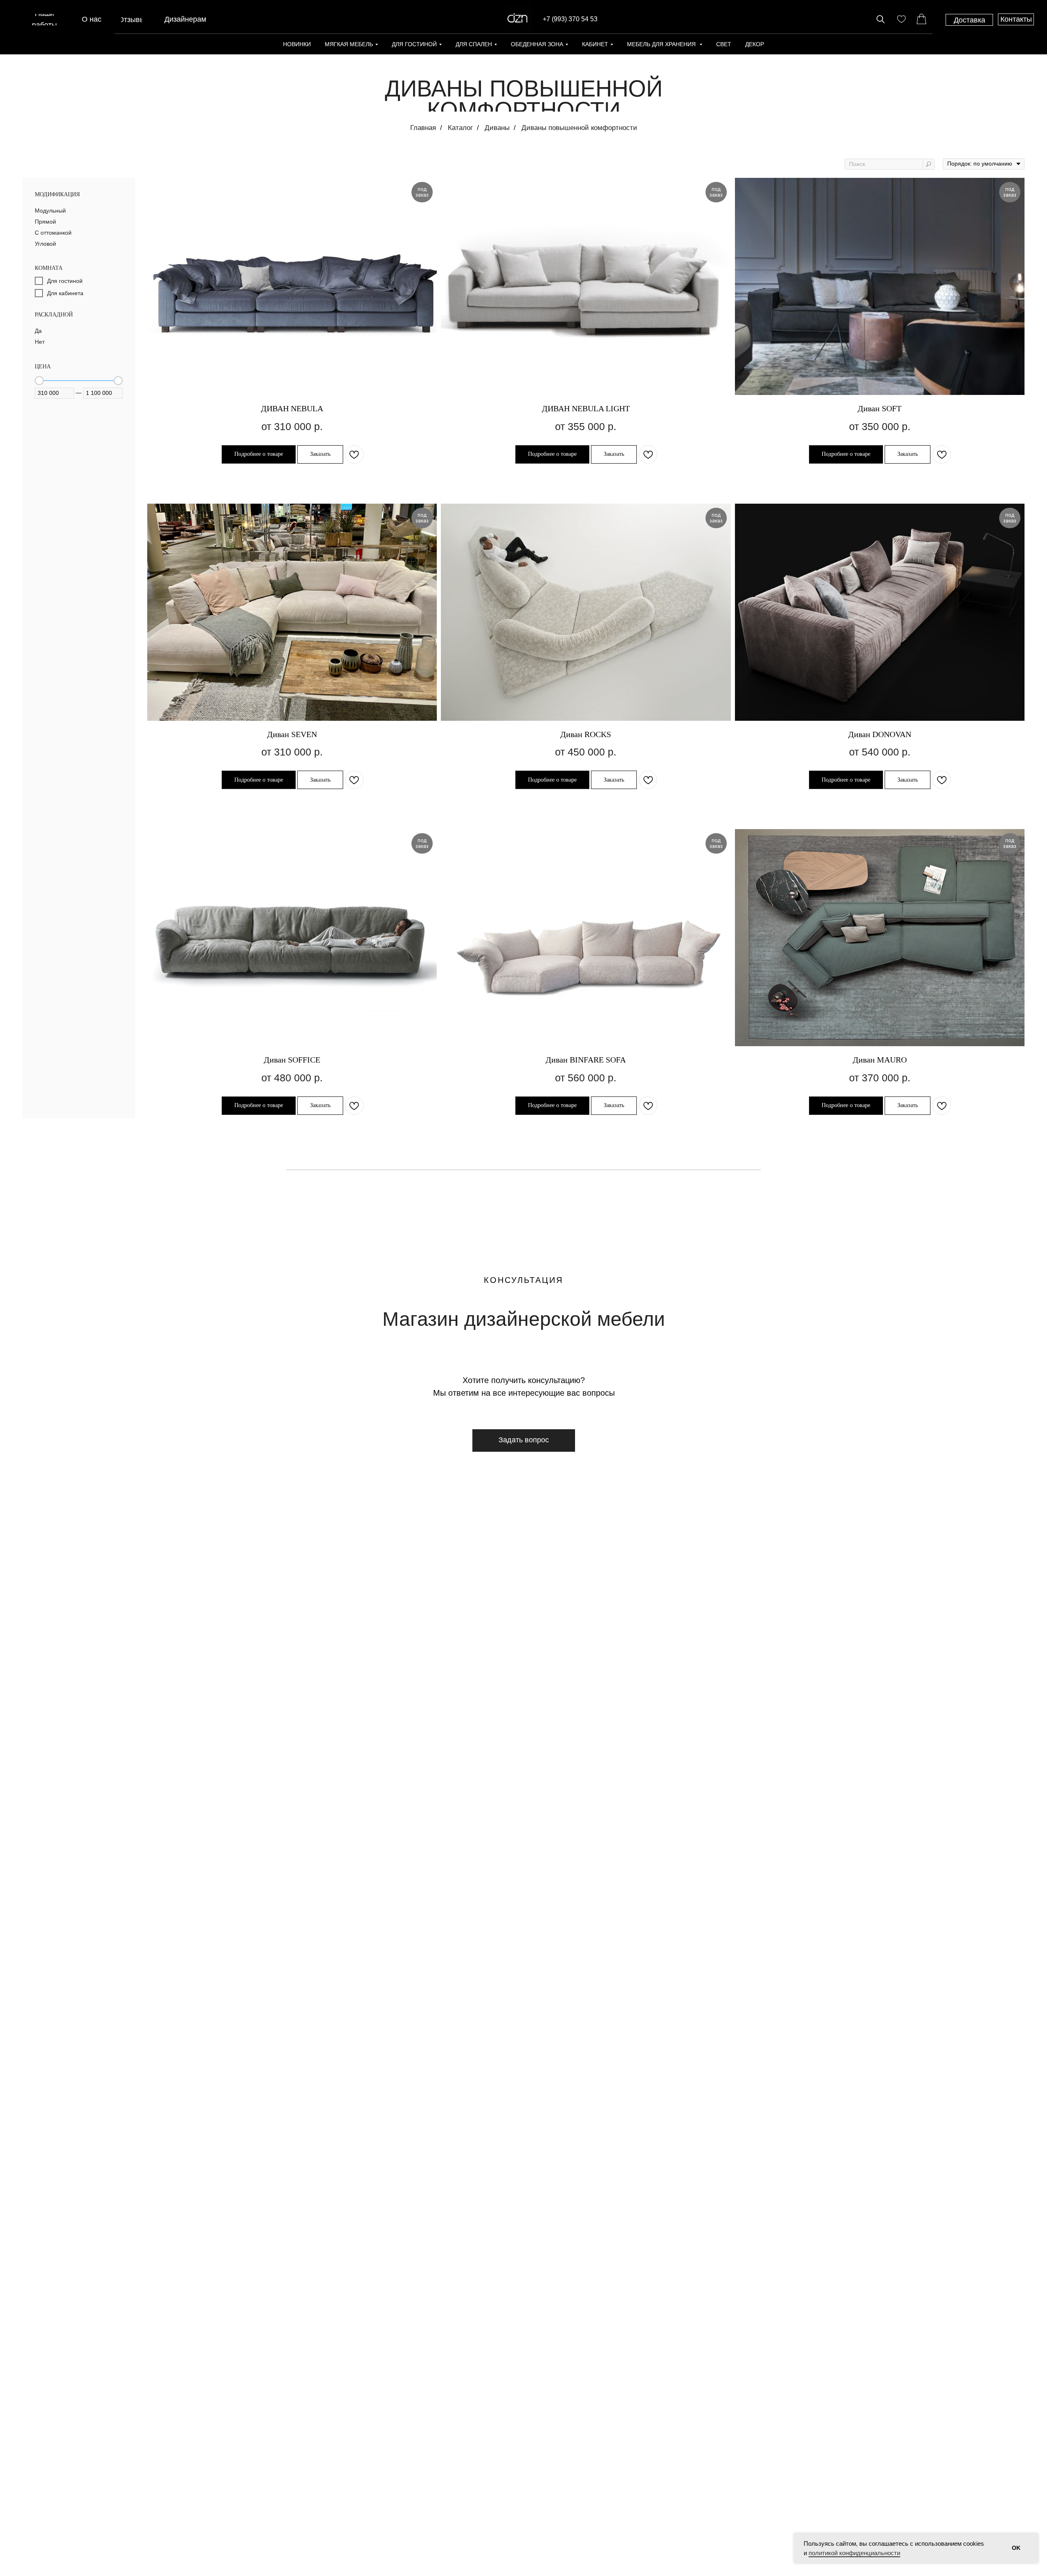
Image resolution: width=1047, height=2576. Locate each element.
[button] (524, 1440)
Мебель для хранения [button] (662, 44)
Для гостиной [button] (414, 44)
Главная (423, 128)
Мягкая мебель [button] (349, 44)
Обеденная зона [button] (537, 44)
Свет (724, 44)
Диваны (497, 128)
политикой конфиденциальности (854, 2553)
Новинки (297, 44)
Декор (755, 44)
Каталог (460, 128)
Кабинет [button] (595, 44)
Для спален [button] (474, 44)
